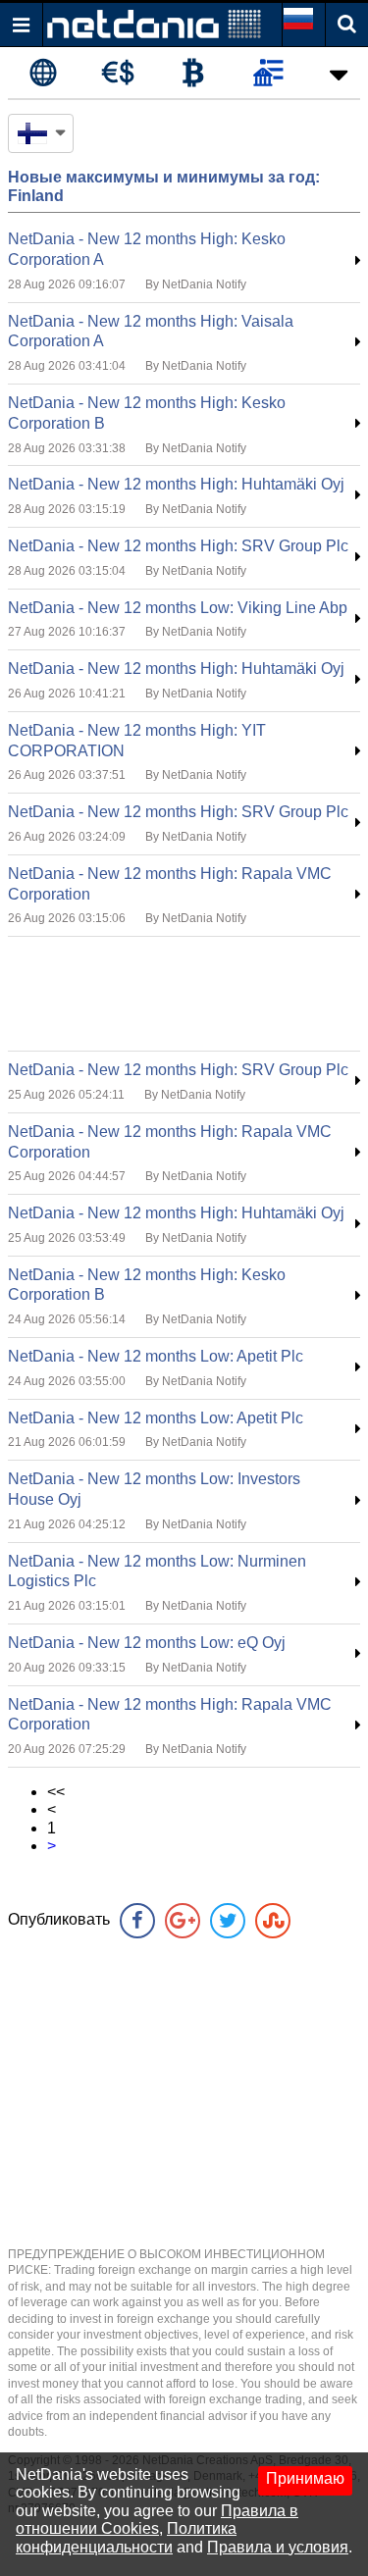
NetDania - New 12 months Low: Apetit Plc (156, 1356)
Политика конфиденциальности (126, 2537)
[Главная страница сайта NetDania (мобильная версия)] (154, 23)
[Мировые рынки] (43, 74)
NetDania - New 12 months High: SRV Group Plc (178, 546)
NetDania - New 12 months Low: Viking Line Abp (178, 608)
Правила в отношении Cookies (157, 2520)
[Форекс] (118, 74)
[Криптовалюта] (193, 74)
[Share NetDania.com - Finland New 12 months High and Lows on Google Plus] (183, 1921)
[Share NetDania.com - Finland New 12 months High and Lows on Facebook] (137, 1921)
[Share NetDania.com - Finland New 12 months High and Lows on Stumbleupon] (273, 1921)
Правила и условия (278, 2547)
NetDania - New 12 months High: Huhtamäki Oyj (176, 484)
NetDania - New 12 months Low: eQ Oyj (147, 1643)
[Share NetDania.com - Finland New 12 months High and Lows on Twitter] (228, 1921)
